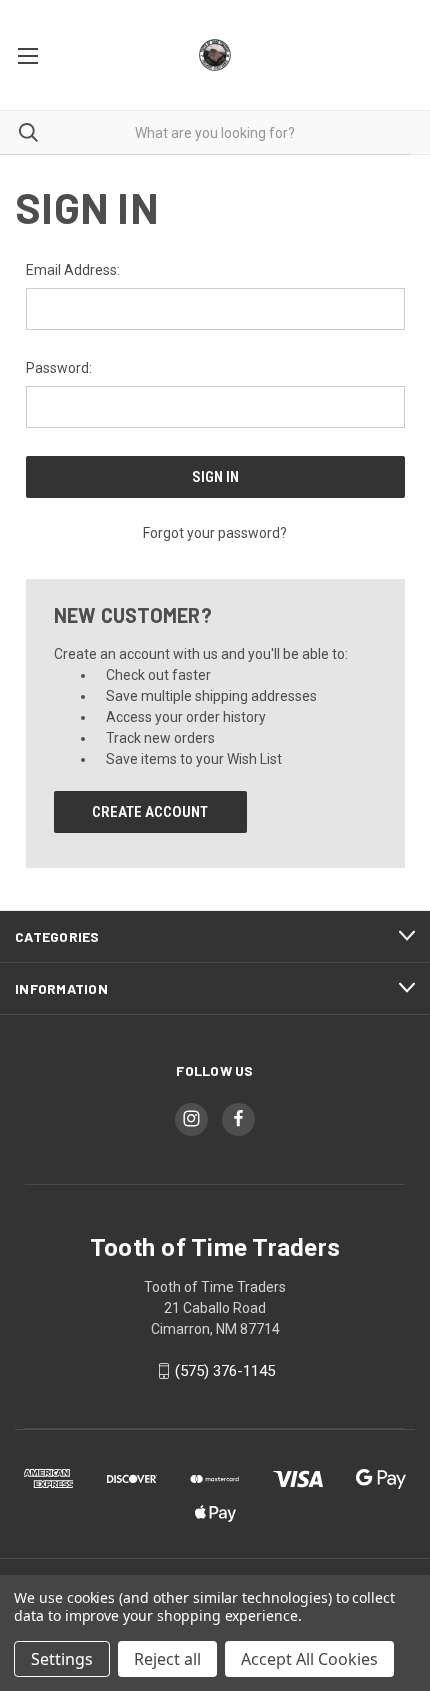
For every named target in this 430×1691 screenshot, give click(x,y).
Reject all (167, 1659)
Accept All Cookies (309, 1659)
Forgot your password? (215, 533)
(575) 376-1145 (225, 1371)
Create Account (150, 812)
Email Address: (73, 270)
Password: (59, 368)
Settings (62, 1659)
